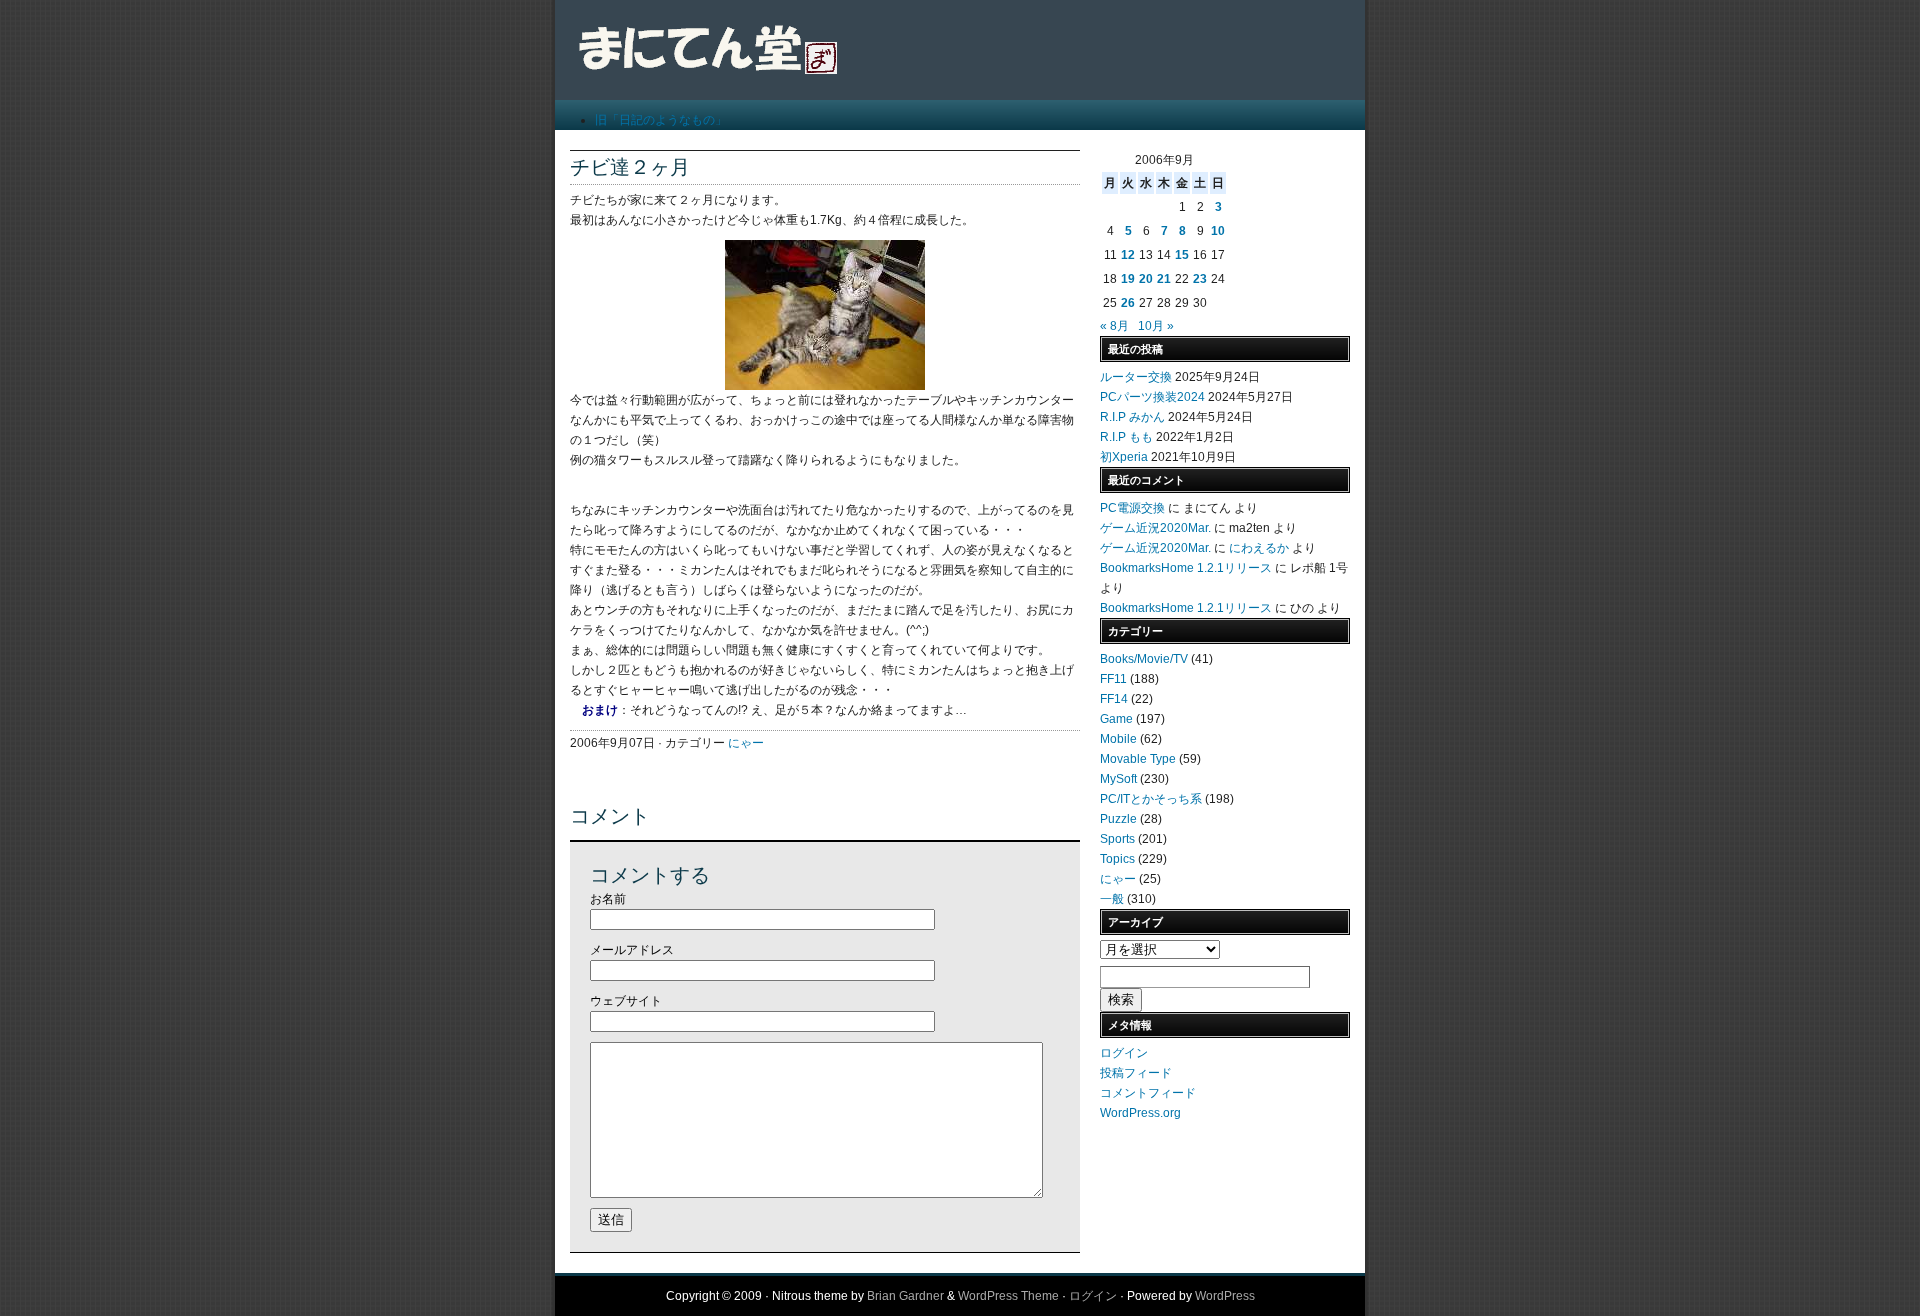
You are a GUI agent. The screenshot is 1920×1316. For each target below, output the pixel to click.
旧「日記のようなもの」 (661, 120)
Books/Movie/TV (1144, 659)
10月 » (1156, 326)
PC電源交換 (1132, 508)
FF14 (1114, 699)
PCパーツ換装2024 (1152, 397)
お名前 (608, 899)
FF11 (1113, 679)
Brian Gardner (905, 1296)
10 (1218, 231)
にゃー (746, 743)
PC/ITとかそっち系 (1151, 799)
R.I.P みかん (1132, 417)
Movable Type (1138, 759)
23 (1200, 279)
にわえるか (1259, 548)
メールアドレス (632, 950)
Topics (1117, 859)
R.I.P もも (1126, 437)
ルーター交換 (1136, 377)
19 (1128, 279)
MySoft (1118, 779)
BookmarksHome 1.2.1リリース (1186, 568)
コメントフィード (1148, 1093)
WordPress (1225, 1296)
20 (1146, 279)
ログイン (1124, 1053)
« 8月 (1114, 326)
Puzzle (1118, 819)
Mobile (1118, 739)
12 (1128, 255)
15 (1182, 255)
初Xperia (1124, 457)
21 (1164, 279)
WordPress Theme (1008, 1296)
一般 (1112, 899)
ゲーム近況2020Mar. (1155, 528)
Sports (1117, 839)
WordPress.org (1140, 1113)
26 (1128, 303)
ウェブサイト (626, 1001)
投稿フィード (1136, 1073)
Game (1116, 719)
